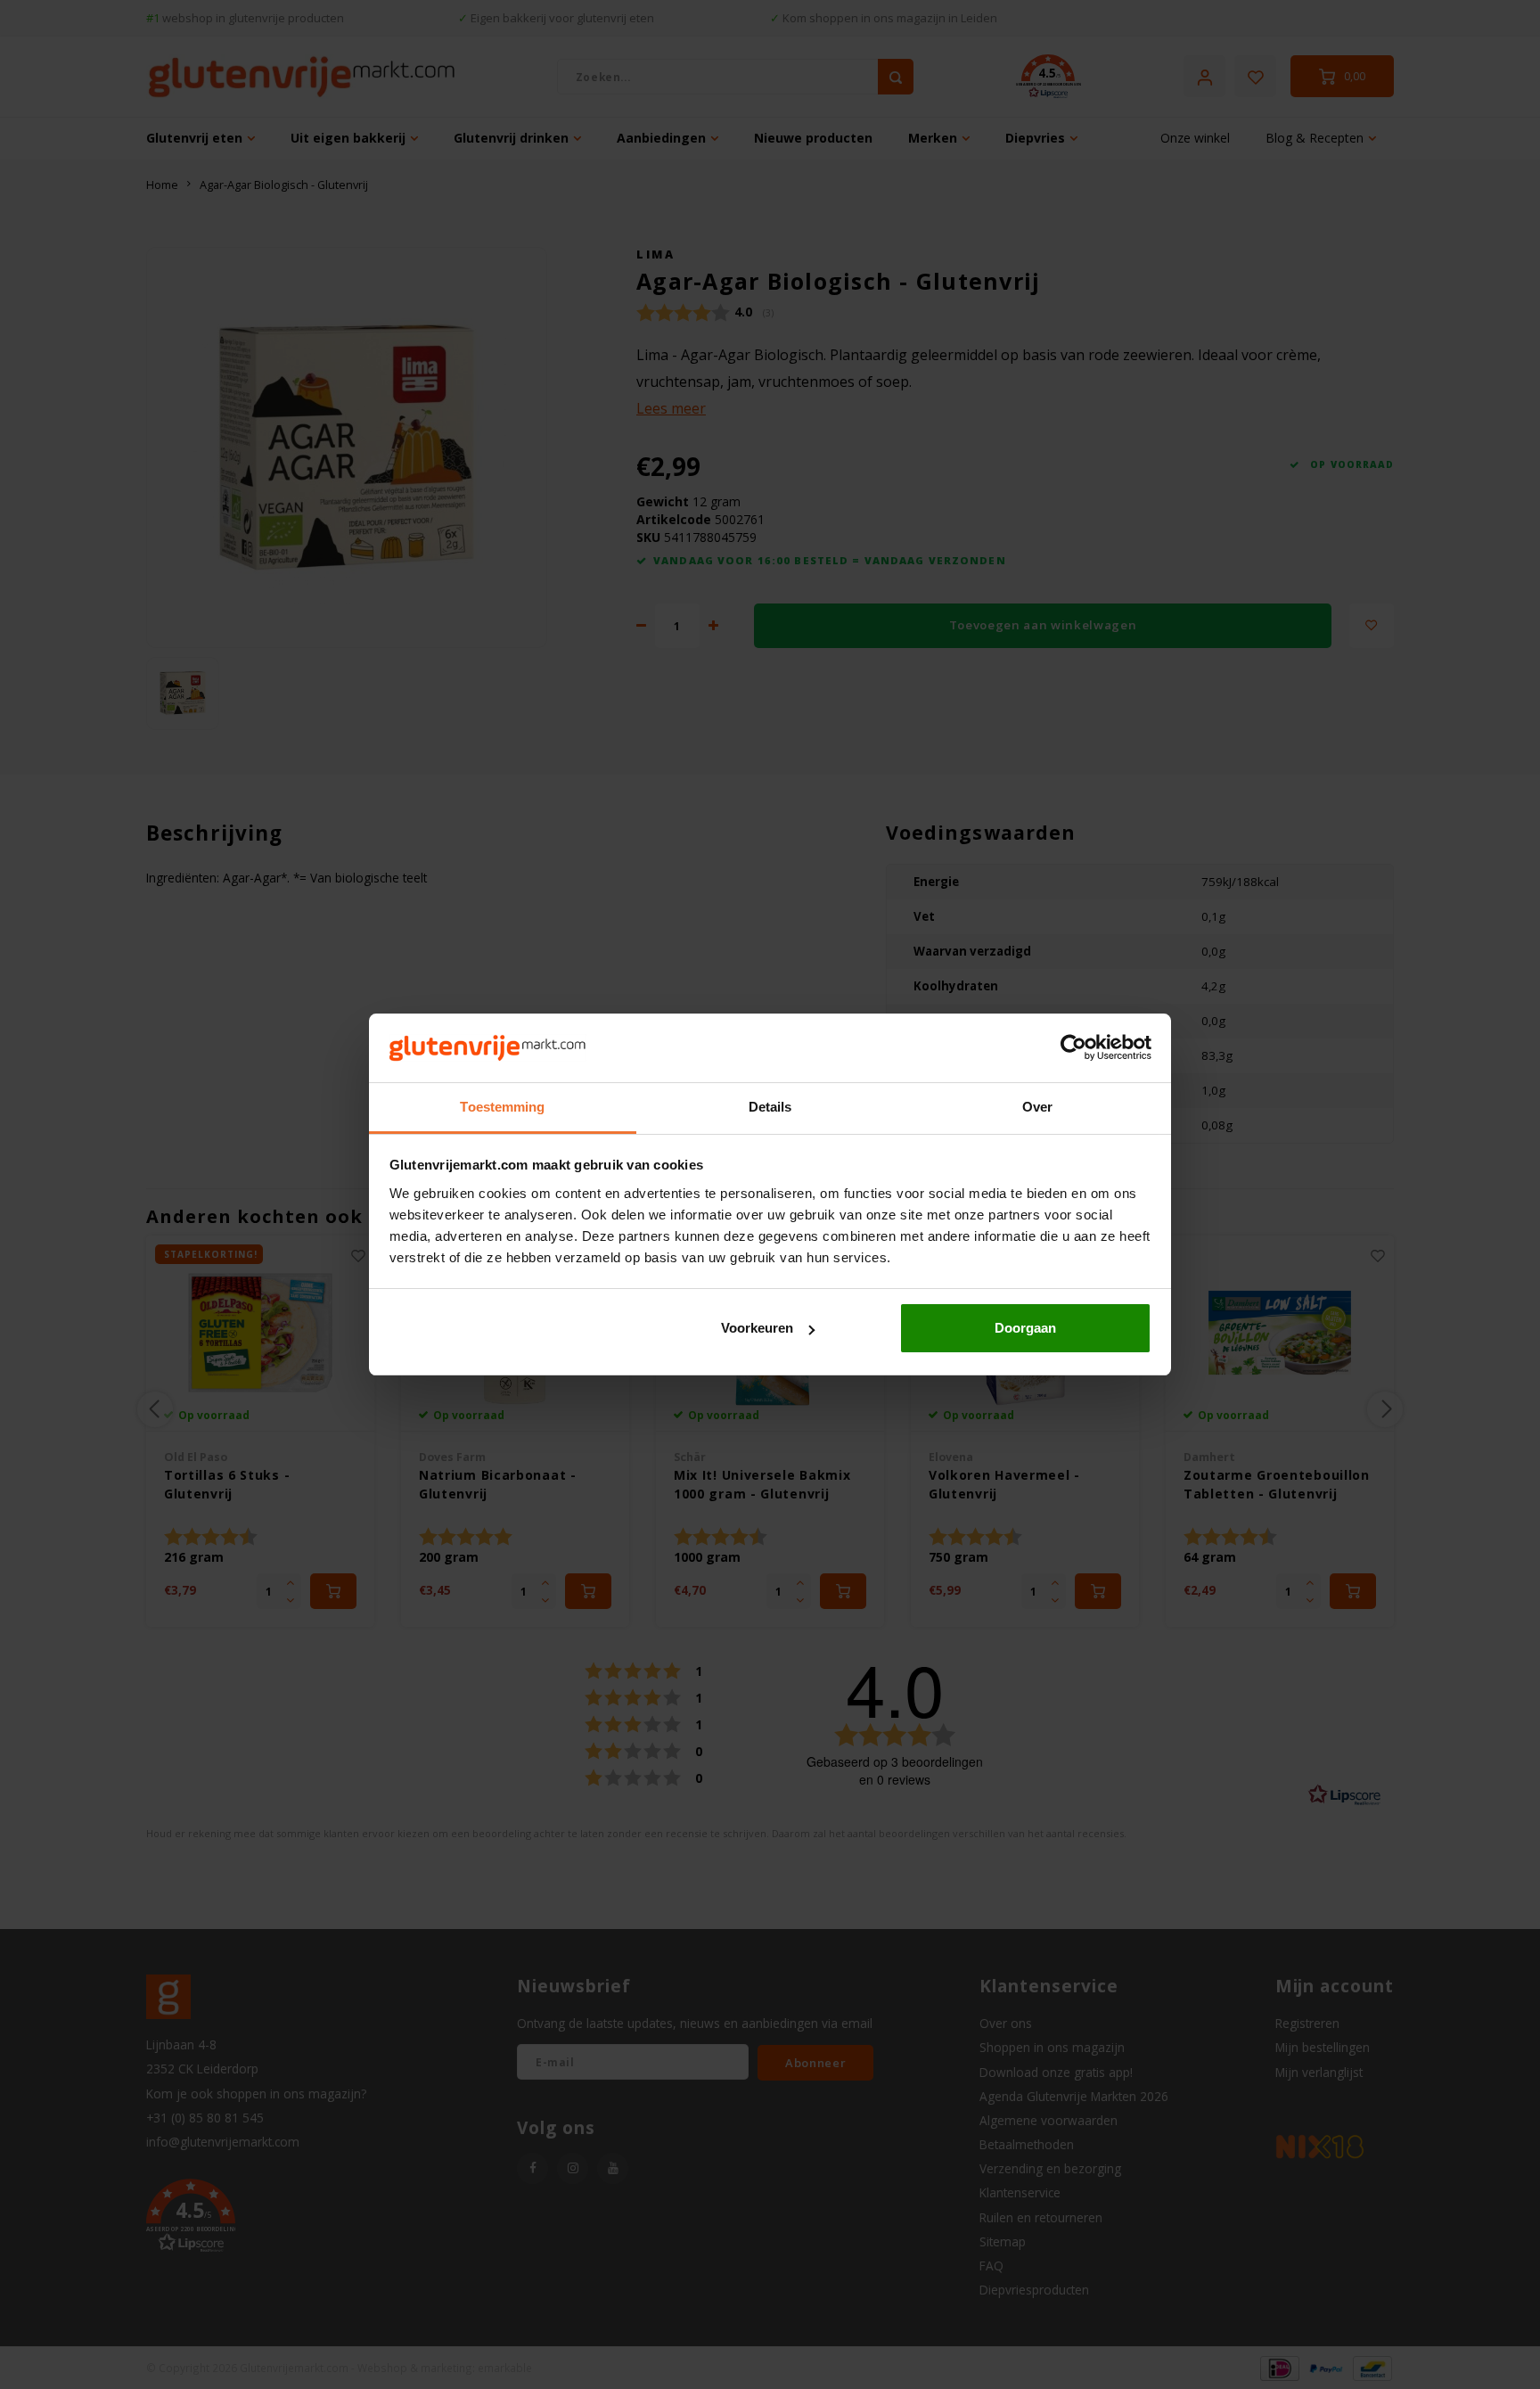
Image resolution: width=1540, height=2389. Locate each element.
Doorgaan (1025, 1328)
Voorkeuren (757, 1328)
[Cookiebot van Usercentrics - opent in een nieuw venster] (1073, 1048)
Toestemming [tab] (502, 1107)
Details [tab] (770, 1107)
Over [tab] (1037, 1107)
